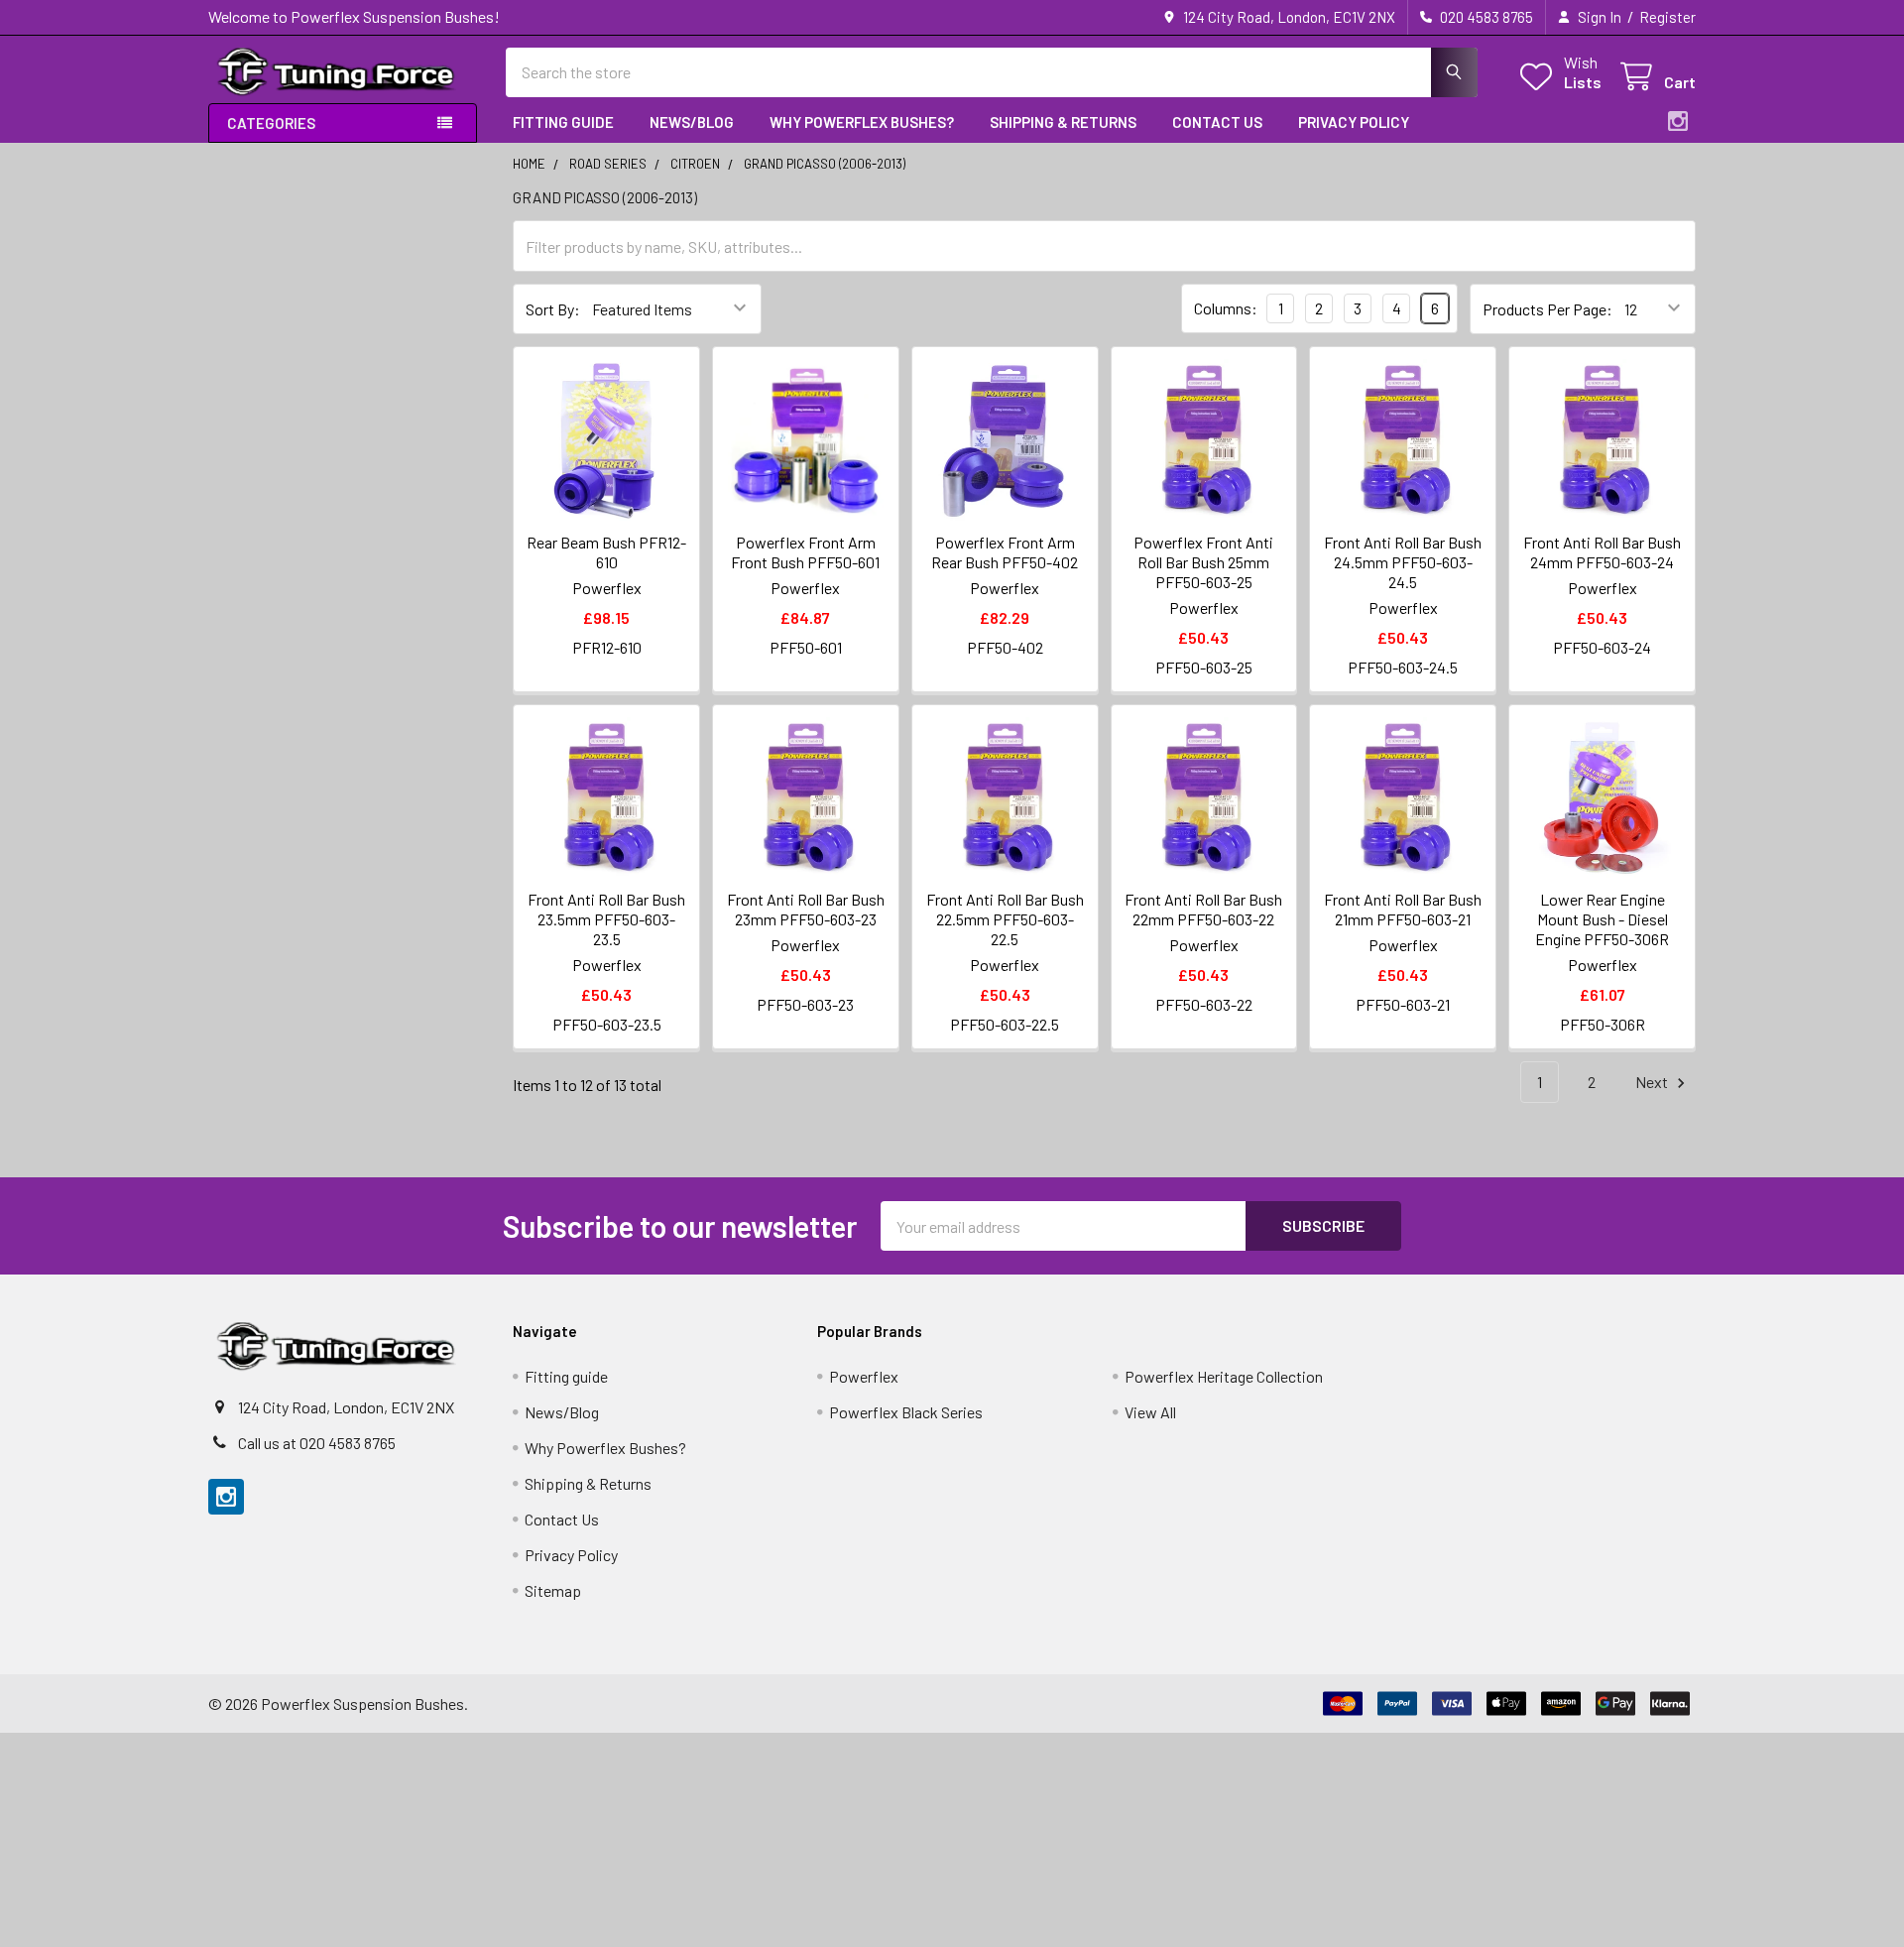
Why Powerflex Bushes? (862, 122)
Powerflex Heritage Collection (1224, 1376)
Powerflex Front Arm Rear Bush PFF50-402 (1005, 552)
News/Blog (692, 122)
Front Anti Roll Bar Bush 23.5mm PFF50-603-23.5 (606, 919)
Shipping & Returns (1063, 122)
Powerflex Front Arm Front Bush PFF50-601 (805, 552)
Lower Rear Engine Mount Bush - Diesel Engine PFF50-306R (1602, 919)
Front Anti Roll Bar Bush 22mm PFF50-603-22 (1203, 909)
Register (1667, 17)
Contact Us (1217, 122)
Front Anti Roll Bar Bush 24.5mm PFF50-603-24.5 (1403, 562)
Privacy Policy (1354, 122)
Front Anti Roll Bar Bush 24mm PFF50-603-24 (1602, 552)
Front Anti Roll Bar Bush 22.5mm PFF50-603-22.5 (1005, 919)
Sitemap (553, 1590)
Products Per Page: (1547, 309)
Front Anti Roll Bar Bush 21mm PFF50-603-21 (1403, 909)
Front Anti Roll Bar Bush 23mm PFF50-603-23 (806, 909)
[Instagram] (1678, 121)
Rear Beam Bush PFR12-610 (606, 552)
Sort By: (553, 309)
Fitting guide (563, 122)
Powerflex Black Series (906, 1412)
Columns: (1226, 308)
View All (1150, 1412)
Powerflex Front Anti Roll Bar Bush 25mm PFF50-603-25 (1203, 562)
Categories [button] (271, 123)
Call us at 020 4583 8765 (317, 1443)
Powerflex (864, 1376)
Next (1653, 1082)
